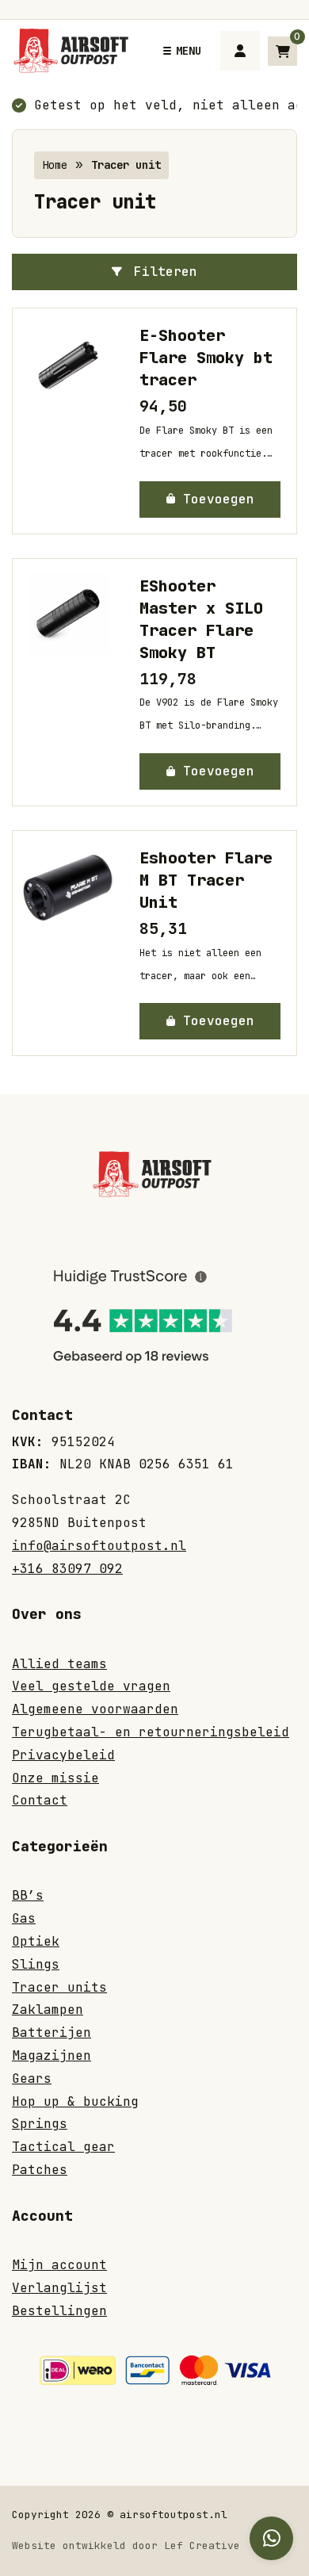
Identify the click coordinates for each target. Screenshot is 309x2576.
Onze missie (55, 1778)
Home (55, 165)
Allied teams (59, 1664)
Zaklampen (48, 2010)
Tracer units (59, 1987)
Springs (40, 2124)
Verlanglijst (59, 2288)
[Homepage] (74, 50)
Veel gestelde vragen (91, 1686)
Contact (40, 1800)
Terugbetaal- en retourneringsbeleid (151, 1732)
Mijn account (59, 2265)
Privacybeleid (63, 1755)
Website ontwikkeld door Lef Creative (126, 2545)
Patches (40, 2170)
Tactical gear (63, 2147)
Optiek (36, 1941)
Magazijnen (51, 2055)
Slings (36, 1964)
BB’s (28, 1895)
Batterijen (51, 2032)
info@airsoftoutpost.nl (99, 1546)
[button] (210, 500)
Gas (24, 1918)
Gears (32, 2078)
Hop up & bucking (75, 2101)
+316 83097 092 (67, 1569)
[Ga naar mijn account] (240, 51)
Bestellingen (59, 2311)
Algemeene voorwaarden (95, 1709)
